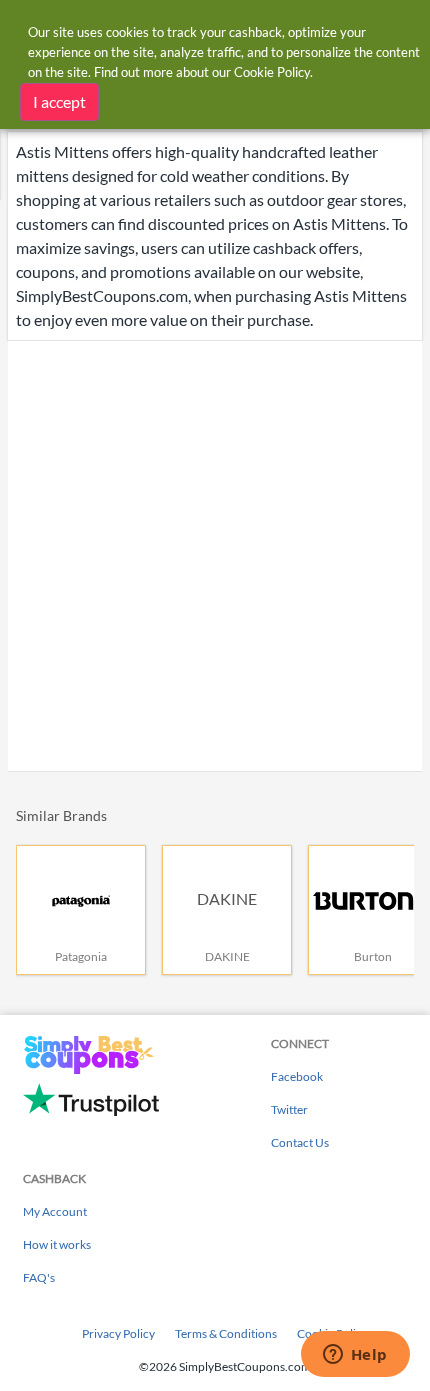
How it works (57, 1244)
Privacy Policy (118, 1333)
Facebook (297, 1076)
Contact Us (300, 1142)
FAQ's (39, 1277)
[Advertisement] (215, 556)
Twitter (289, 1109)
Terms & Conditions (226, 1333)
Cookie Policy (272, 72)
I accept (59, 101)
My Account (55, 1211)
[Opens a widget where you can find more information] (355, 1356)
